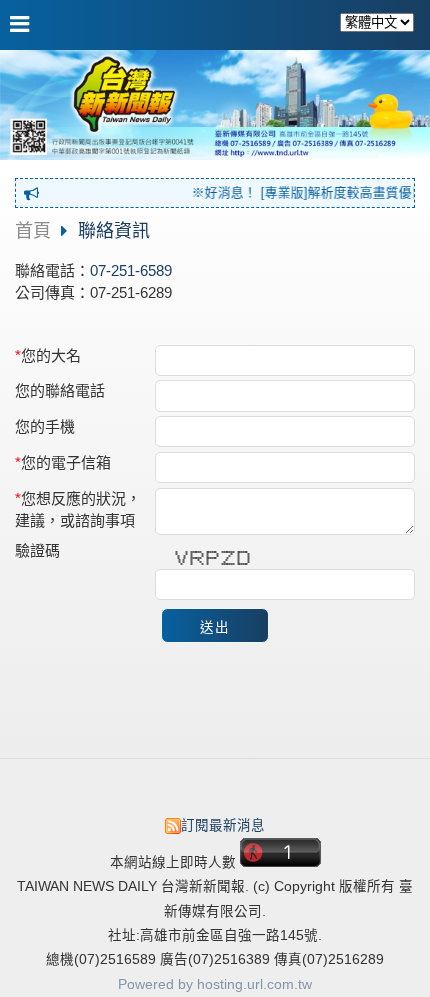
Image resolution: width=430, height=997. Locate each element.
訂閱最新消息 (223, 825)
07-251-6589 (131, 270)
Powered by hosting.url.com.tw (215, 984)
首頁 (33, 231)
